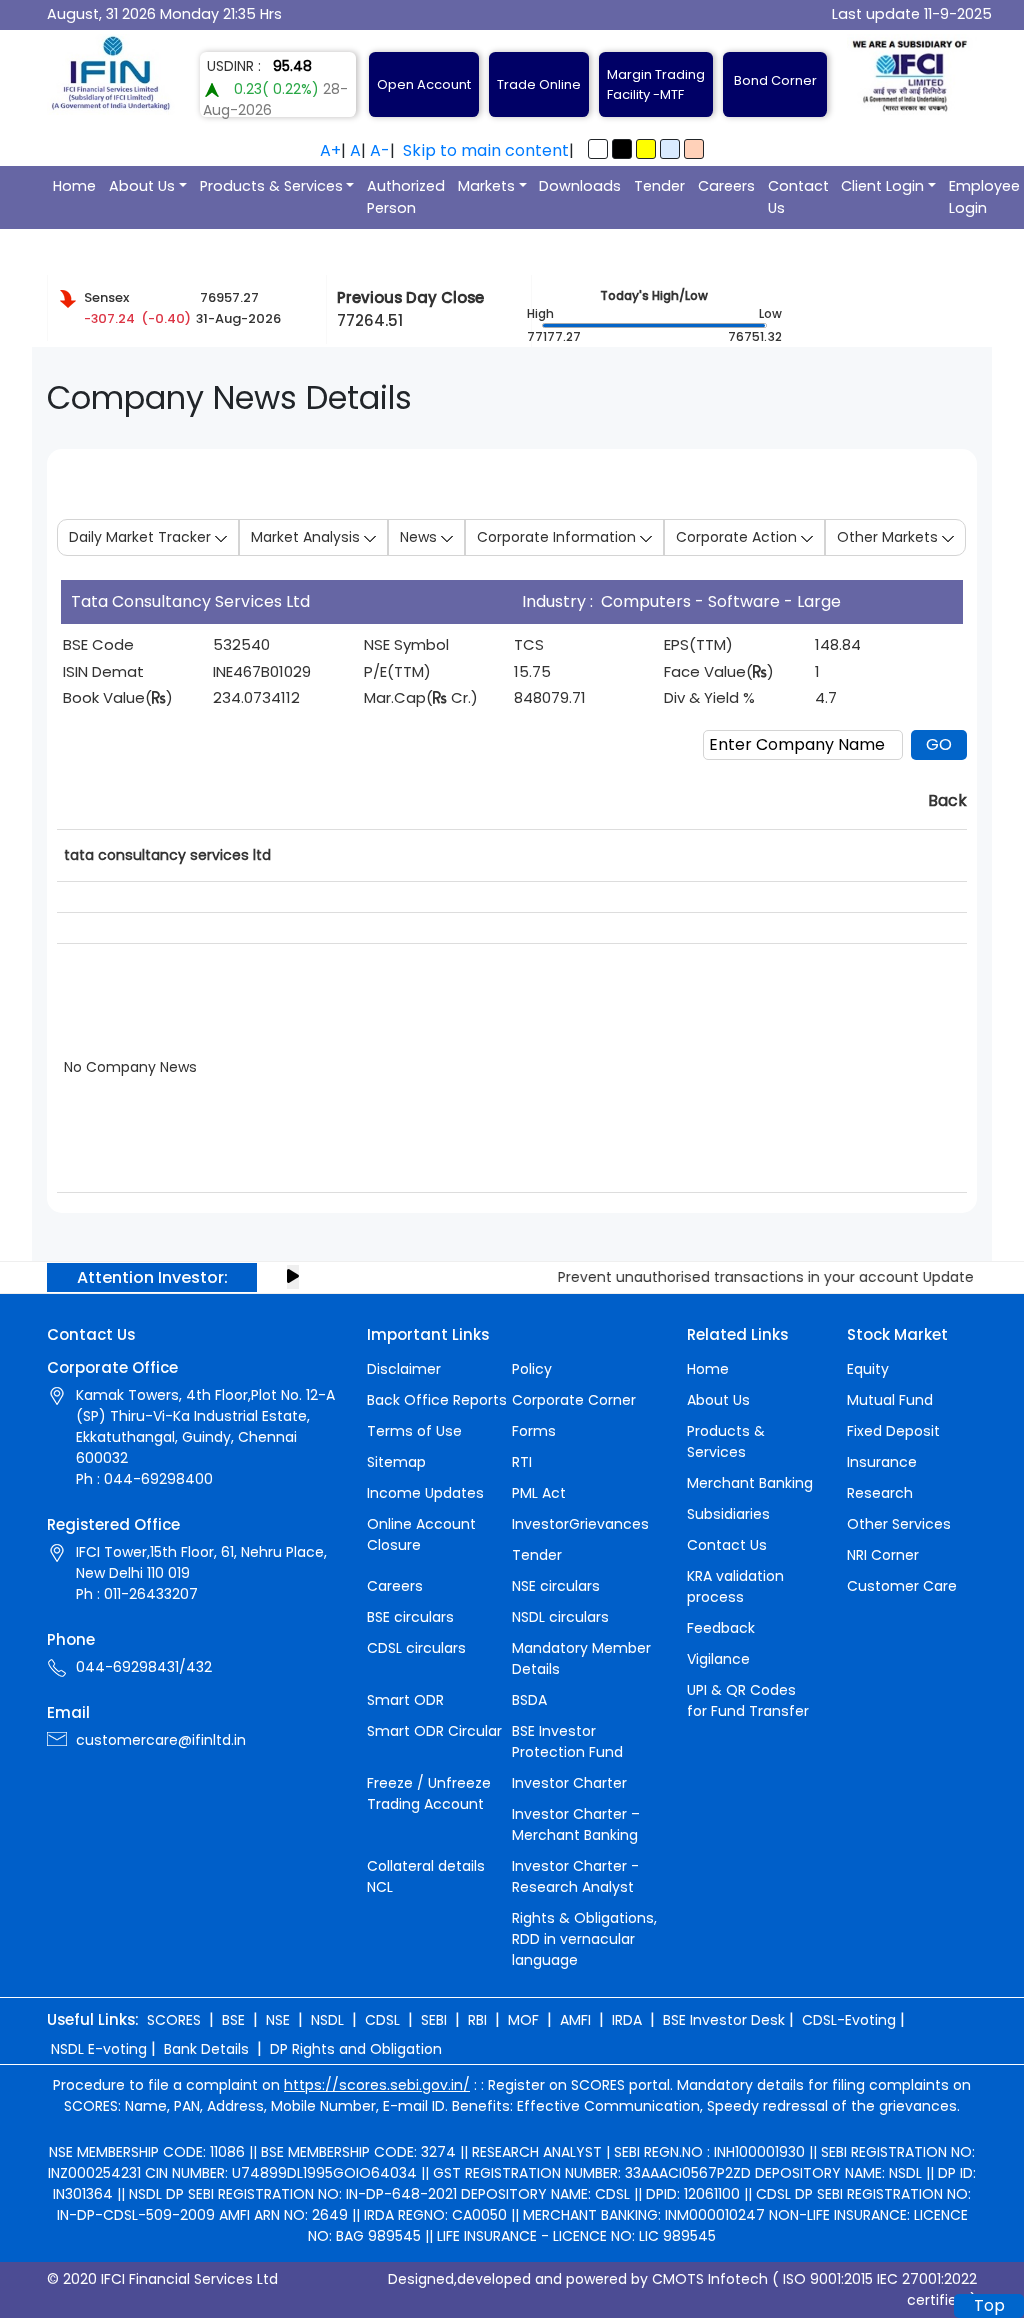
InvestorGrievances (580, 1524)
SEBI (434, 2020)
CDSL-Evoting (849, 2020)
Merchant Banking (750, 1483)
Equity (868, 1369)
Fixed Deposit (893, 1431)
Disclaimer (404, 1369)
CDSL (382, 2020)
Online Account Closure (421, 1534)
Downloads (580, 186)
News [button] (420, 537)
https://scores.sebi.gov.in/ (377, 2085)
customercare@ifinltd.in (161, 1740)
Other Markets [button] (889, 537)
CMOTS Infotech (710, 2279)
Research (880, 1493)
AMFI (575, 2020)
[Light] (598, 149)
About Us (142, 186)
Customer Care (902, 1586)
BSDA (529, 1700)
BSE (233, 2020)
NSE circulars (556, 1586)
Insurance (882, 1462)
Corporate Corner (574, 1400)
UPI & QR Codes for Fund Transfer (748, 1700)
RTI (522, 1462)
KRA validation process (735, 1586)
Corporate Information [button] (558, 537)
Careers (726, 186)
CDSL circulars (416, 1648)
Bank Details (206, 2049)
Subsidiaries (728, 1514)
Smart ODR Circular (434, 1731)
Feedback (721, 1628)
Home (74, 186)
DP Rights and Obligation (356, 2049)
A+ (330, 150)
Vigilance (718, 1659)
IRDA (627, 2020)
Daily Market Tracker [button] (142, 537)
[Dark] (622, 149)
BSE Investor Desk (724, 2020)
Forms (534, 1431)
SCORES (174, 2020)
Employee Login (984, 197)
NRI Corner (883, 1555)
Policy (532, 1369)
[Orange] (694, 149)
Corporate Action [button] (738, 537)
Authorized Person (406, 197)
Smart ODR (405, 1700)
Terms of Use (414, 1431)
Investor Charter (569, 1783)
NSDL (327, 2020)
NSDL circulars (560, 1617)
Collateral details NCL (426, 1876)
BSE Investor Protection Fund (567, 1741)
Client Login (882, 186)
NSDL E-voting (99, 2049)
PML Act (539, 1493)
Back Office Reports (437, 1400)
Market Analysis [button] (307, 537)
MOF (523, 2020)
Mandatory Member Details (581, 1658)
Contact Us (798, 197)
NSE (278, 2020)
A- (380, 150)
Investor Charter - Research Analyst (575, 1876)
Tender (659, 186)
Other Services (899, 1524)
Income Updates (425, 1493)
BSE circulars (410, 1617)
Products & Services (271, 186)
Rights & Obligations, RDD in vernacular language (584, 1939)
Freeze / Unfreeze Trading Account (429, 1793)
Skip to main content (486, 150)
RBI (477, 2020)
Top (989, 2305)
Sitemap (396, 1462)
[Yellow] (646, 149)
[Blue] (670, 149)
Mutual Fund (890, 1400)
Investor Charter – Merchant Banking (576, 1824)
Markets (486, 186)
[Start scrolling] (293, 1277)
